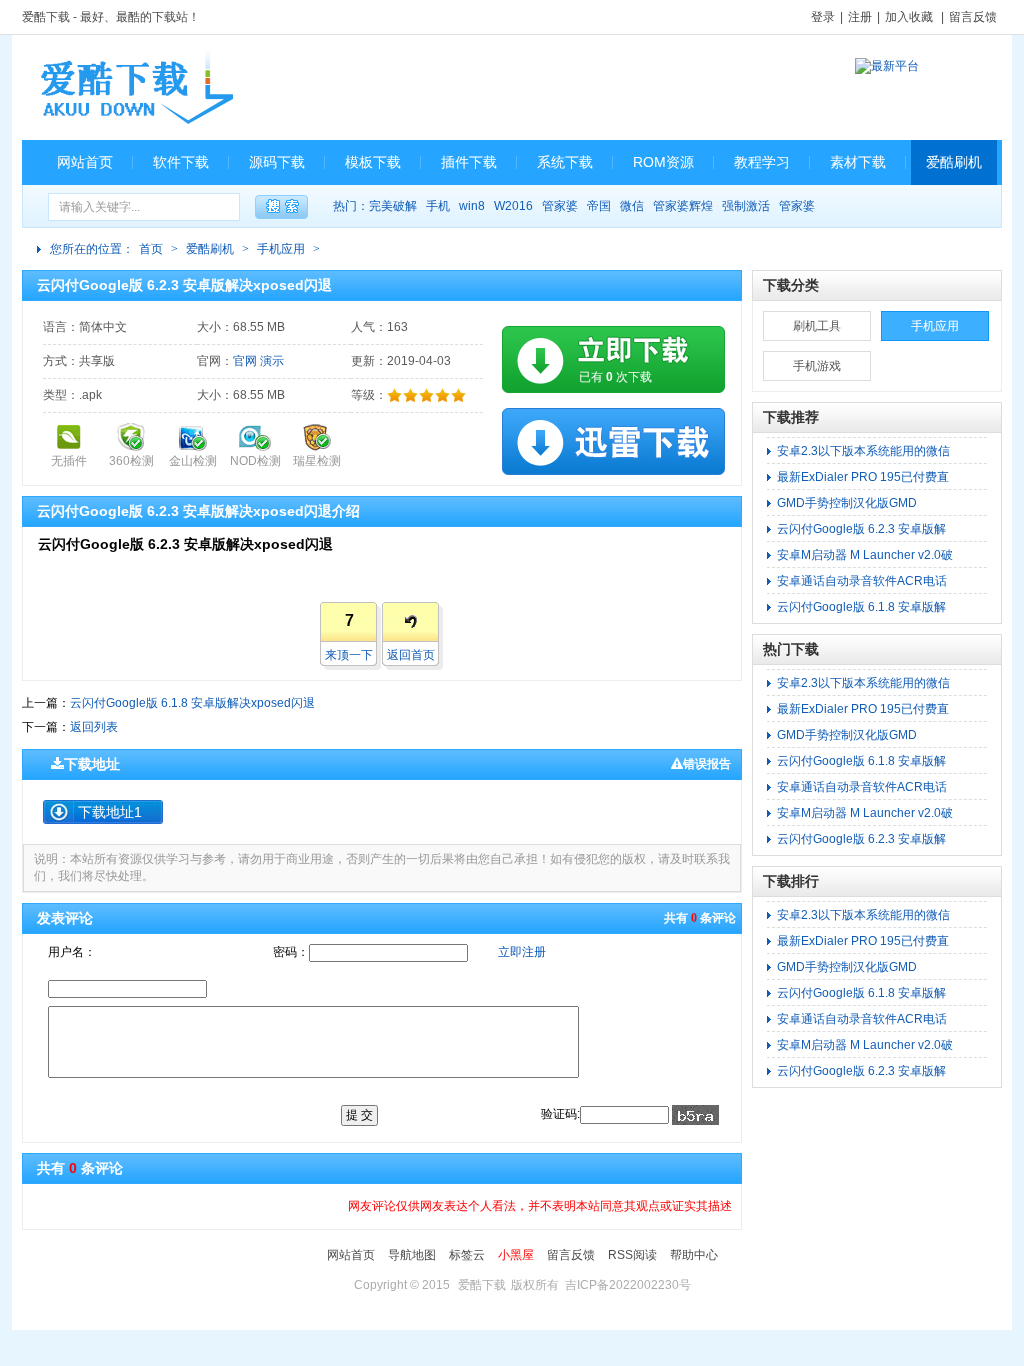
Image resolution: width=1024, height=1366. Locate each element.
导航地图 (412, 1255)
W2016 (513, 206)
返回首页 (411, 655)
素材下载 (858, 162)
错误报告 (707, 764)
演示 (272, 361)
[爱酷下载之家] (137, 87)
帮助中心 (694, 1255)
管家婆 (560, 206)
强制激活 (746, 206)
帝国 (599, 206)
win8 (472, 206)
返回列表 (94, 727)
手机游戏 (817, 366)
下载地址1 (110, 812)
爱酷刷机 (954, 162)
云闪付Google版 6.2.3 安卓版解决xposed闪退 (184, 285)
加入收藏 (909, 17)
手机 (438, 206)
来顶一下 (349, 655)
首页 (151, 249)
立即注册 (522, 952)
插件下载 (469, 162)
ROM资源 (663, 162)
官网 (245, 361)
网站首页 (85, 162)
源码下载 (277, 162)
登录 (823, 17)
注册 (860, 17)
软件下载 (181, 162)
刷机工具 (817, 326)
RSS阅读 (632, 1255)
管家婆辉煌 (683, 206)
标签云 (467, 1255)
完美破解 (393, 206)
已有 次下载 (615, 377)
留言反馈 (973, 17)
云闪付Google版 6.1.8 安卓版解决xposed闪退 (192, 703)
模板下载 (373, 162)
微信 (632, 206)
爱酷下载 (46, 17)
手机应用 (281, 249)
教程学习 (762, 162)
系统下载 (565, 162)
